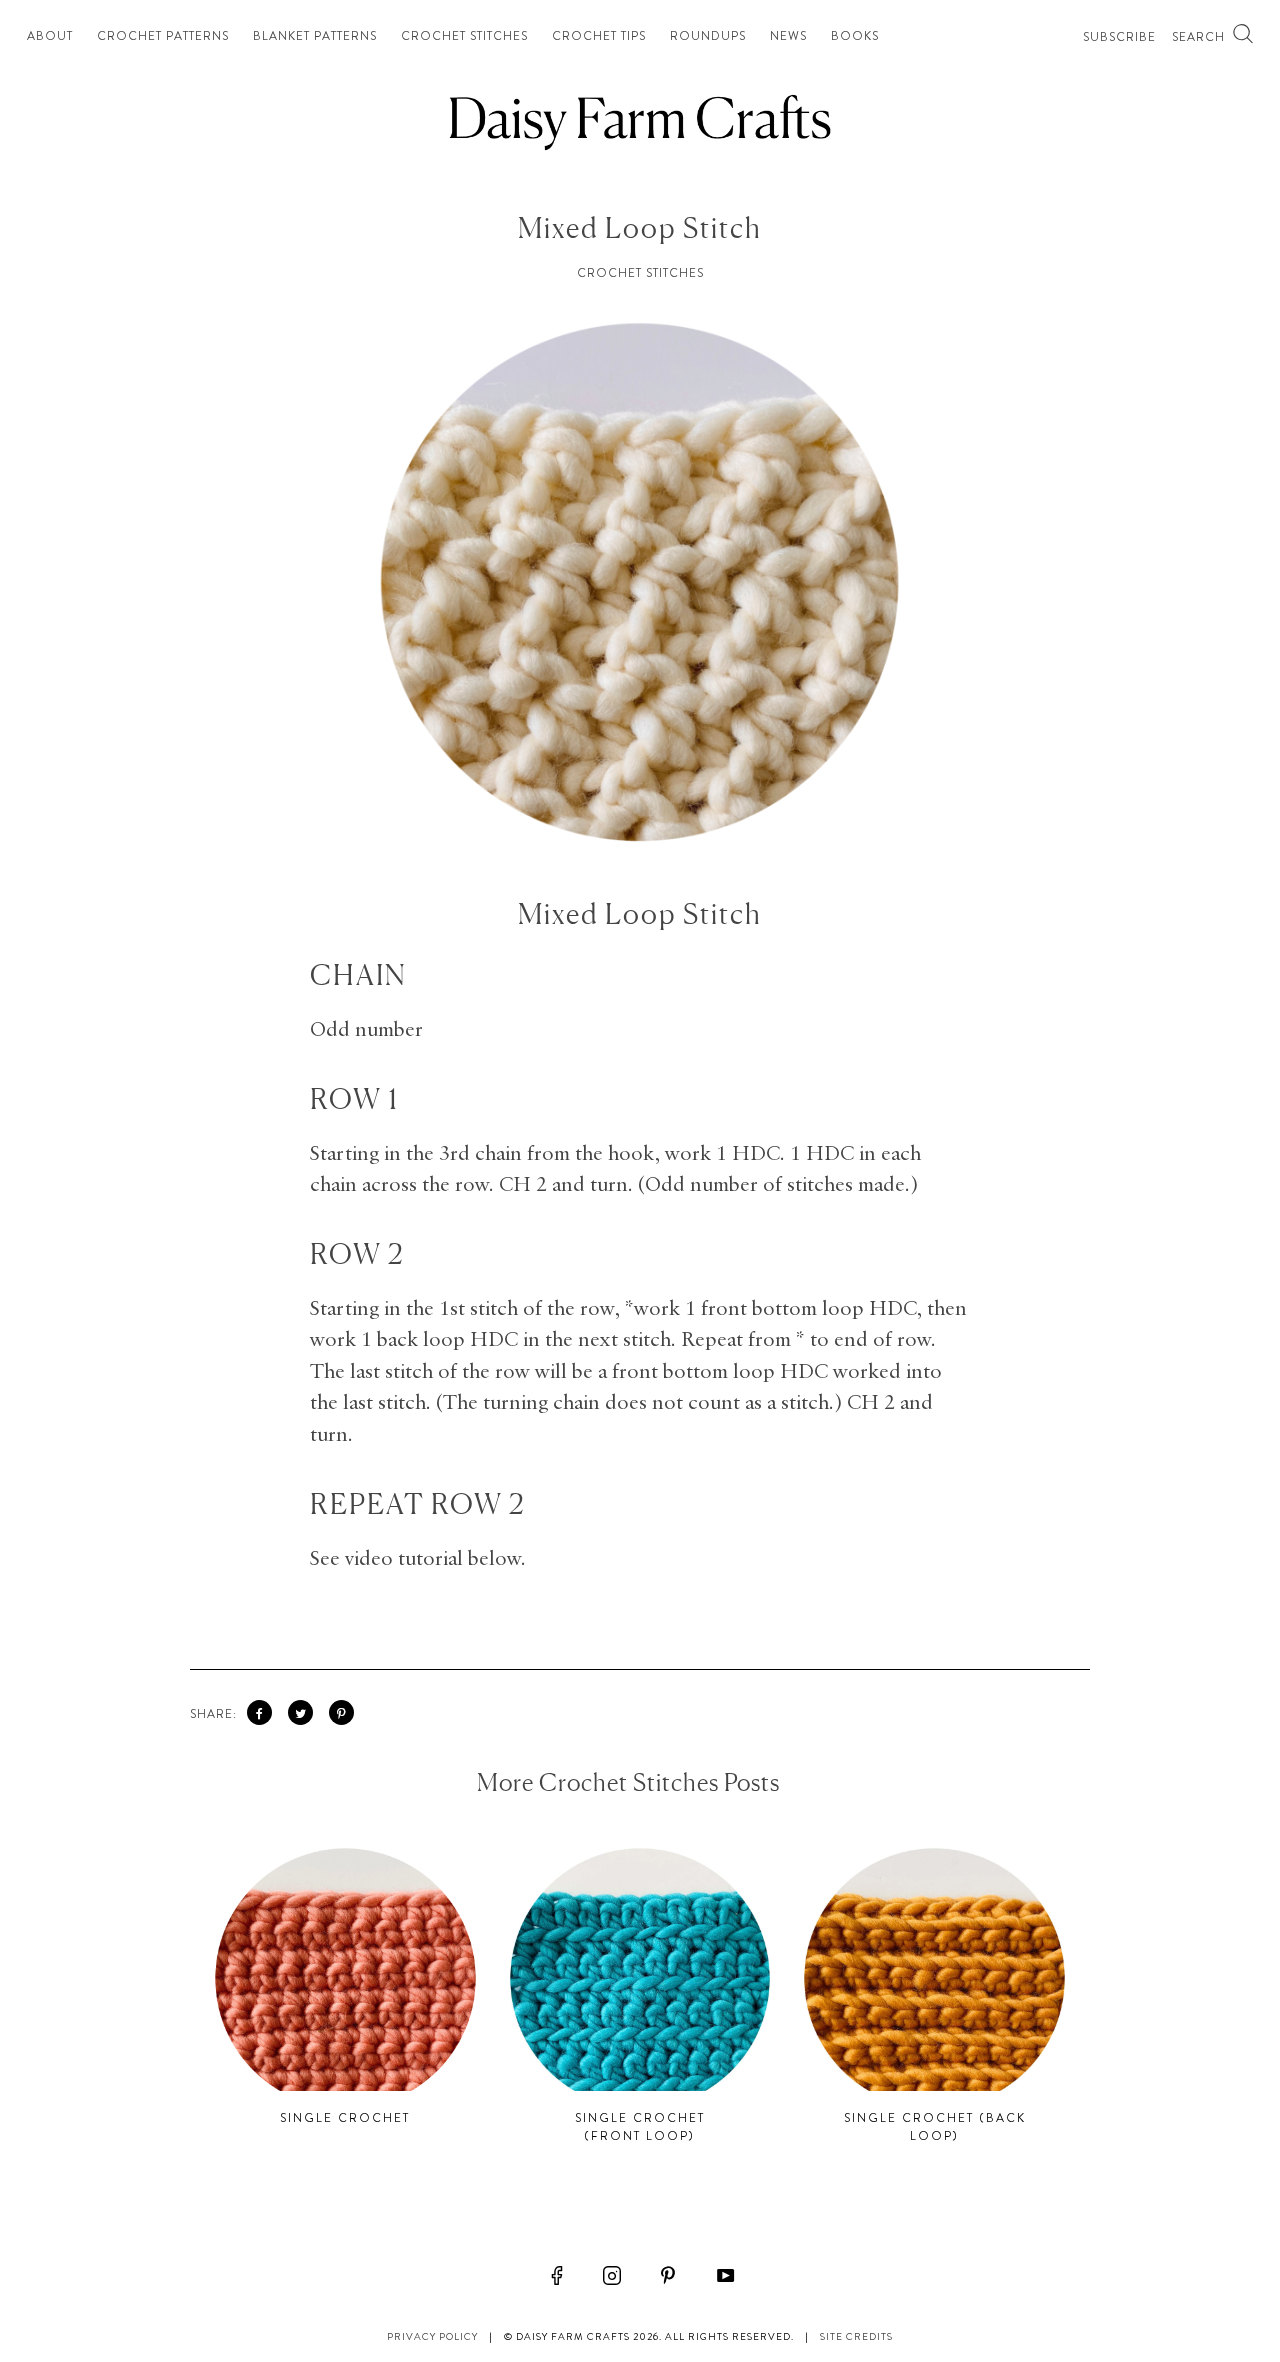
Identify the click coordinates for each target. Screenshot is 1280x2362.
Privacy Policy (432, 2336)
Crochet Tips (599, 36)
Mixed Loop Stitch (640, 228)
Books (855, 36)
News (788, 36)
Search (1200, 37)
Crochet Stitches (464, 36)
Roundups (708, 36)
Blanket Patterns (315, 36)
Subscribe (1119, 37)
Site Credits (856, 2336)
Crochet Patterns (163, 36)
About (50, 36)
